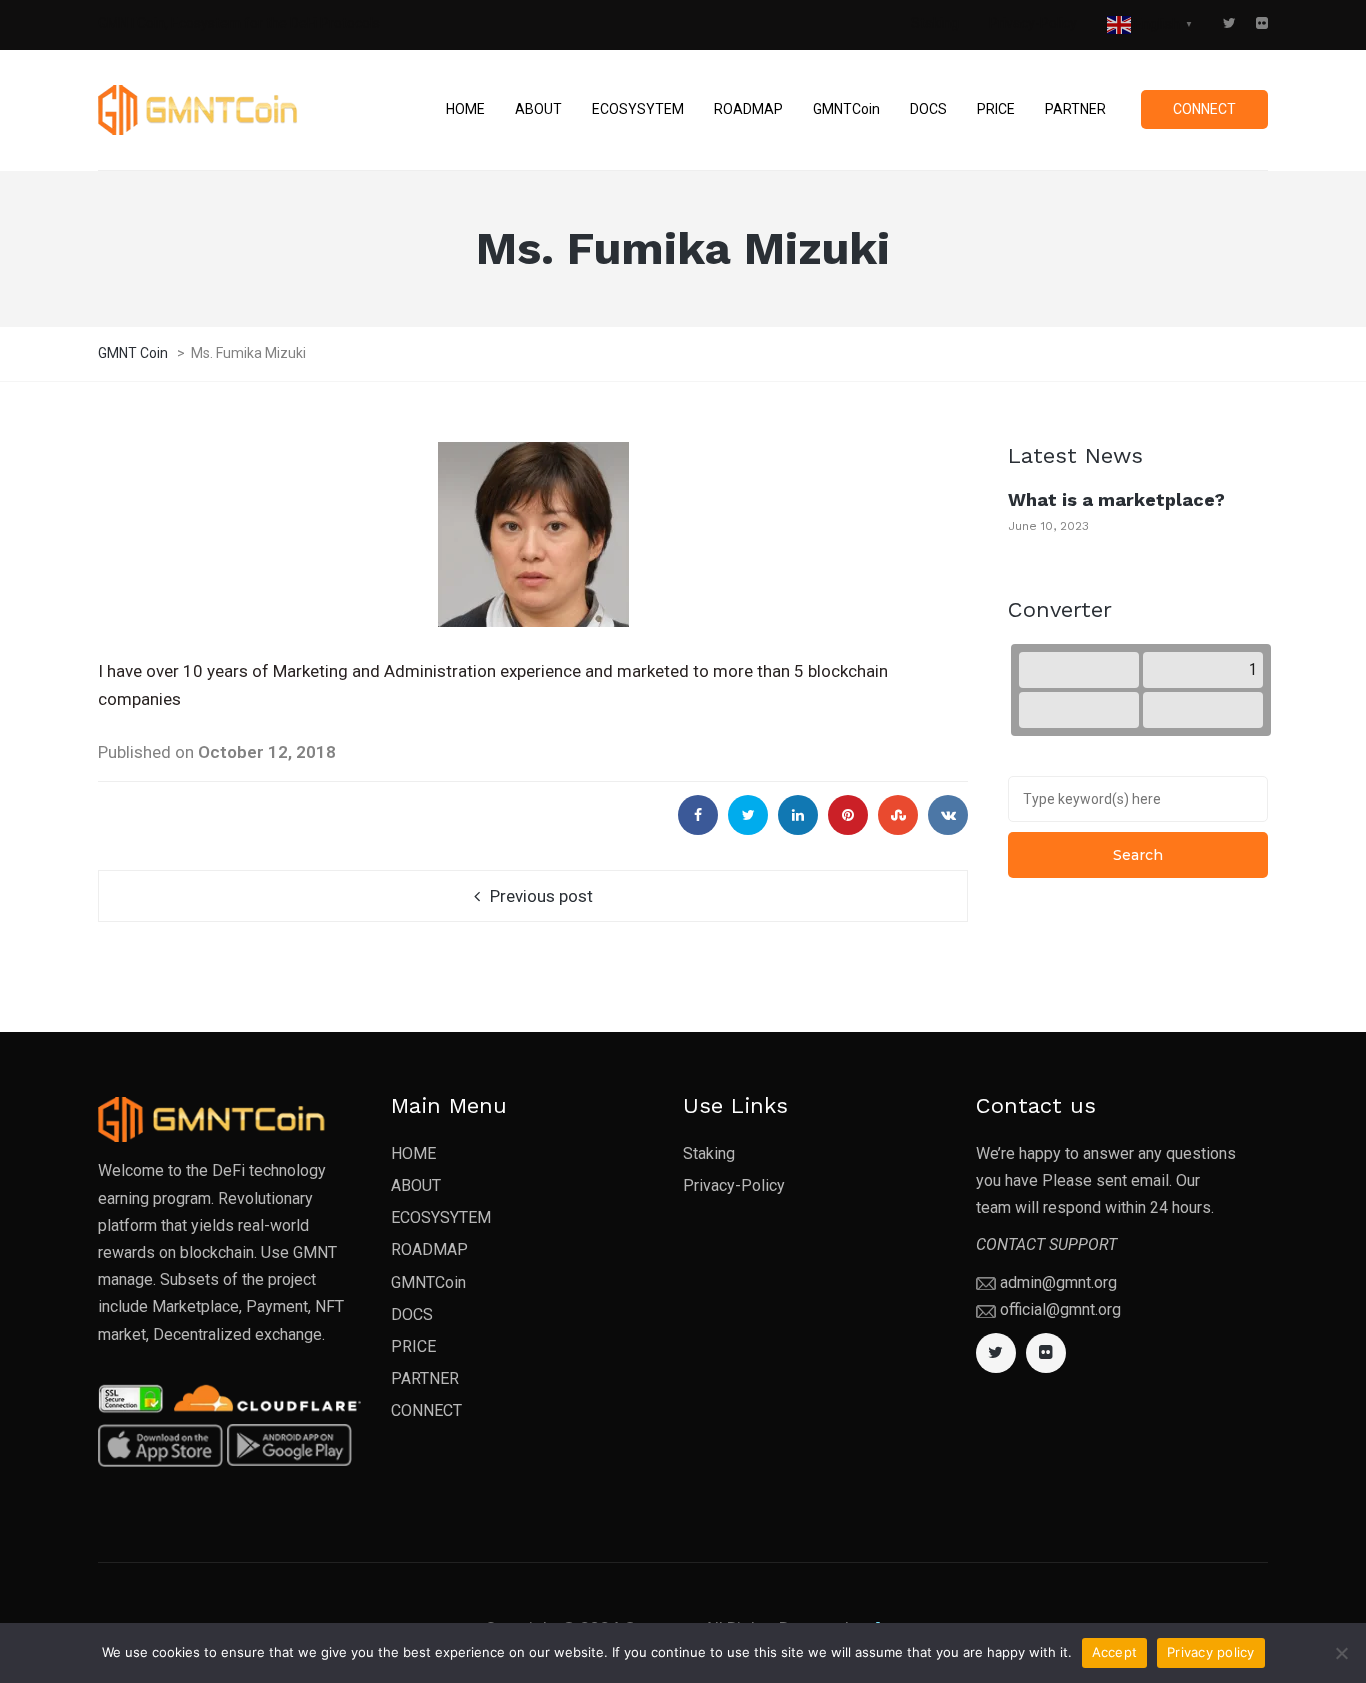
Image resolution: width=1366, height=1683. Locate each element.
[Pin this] (848, 815)
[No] (1341, 1653)
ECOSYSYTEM (441, 1217)
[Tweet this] (748, 815)
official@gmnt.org (1060, 1309)
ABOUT (416, 1185)
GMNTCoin (428, 1282)
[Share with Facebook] (698, 815)
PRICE (413, 1346)
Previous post (541, 896)
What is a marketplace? (1116, 499)
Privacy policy (1211, 1652)
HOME (413, 1153)
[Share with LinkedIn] (798, 815)
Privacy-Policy (1033, 23)
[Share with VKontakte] (948, 815)
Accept (1115, 1652)
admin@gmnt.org (1058, 1282)
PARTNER (425, 1378)
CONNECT (426, 1410)
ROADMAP (429, 1249)
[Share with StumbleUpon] (898, 815)
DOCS (412, 1314)
